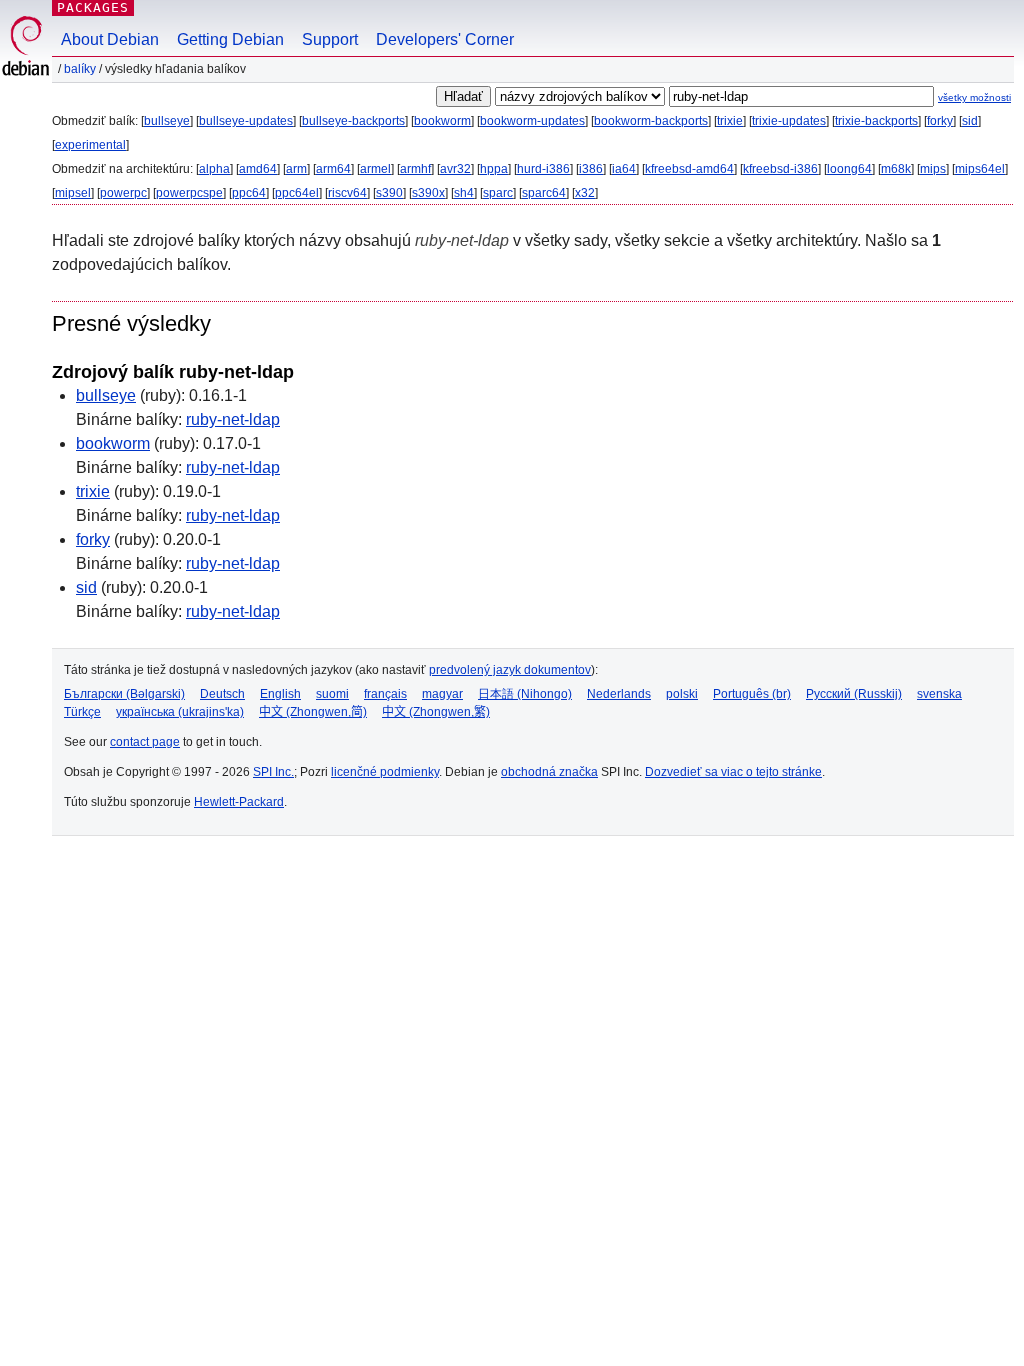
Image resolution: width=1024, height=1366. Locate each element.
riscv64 (347, 193)
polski (682, 694)
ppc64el (297, 193)
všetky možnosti (974, 97)
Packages (93, 7)
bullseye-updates (246, 121)
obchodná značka (549, 772)
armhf (415, 169)
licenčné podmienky (385, 772)
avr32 (455, 169)
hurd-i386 (543, 169)
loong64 (849, 169)
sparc (498, 193)
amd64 (258, 169)
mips (933, 169)
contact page (145, 742)
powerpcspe (189, 193)
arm (296, 169)
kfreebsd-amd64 (689, 169)
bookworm (442, 121)
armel (375, 169)
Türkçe (82, 712)
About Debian (110, 39)
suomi (332, 694)
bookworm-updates (532, 121)
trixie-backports (876, 121)
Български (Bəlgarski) (124, 694)
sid (970, 121)
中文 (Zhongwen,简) (313, 712)
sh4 (464, 193)
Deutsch (222, 694)
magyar (442, 694)
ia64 (624, 169)
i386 (591, 169)
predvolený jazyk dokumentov (510, 670)
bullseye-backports (353, 121)
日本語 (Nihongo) (525, 694)
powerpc (123, 193)
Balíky (80, 69)
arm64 (333, 169)
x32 (585, 193)
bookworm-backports (651, 121)
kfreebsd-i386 (780, 169)
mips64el (980, 169)
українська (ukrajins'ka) (180, 712)
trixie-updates (789, 121)
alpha (214, 169)
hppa (494, 169)
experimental (90, 145)
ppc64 (249, 193)
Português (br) (752, 694)
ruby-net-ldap (233, 419)
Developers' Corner (445, 39)
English (280, 694)
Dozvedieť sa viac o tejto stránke (733, 772)
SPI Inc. (273, 772)
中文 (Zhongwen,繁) (436, 712)
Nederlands (619, 694)
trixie (730, 121)
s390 (389, 193)
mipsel (73, 193)
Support (330, 39)
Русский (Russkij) (854, 694)
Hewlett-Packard (239, 802)
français (385, 694)
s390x (428, 193)
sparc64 (544, 193)
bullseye (167, 121)
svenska (939, 694)
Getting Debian (230, 39)
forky (940, 121)
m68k (896, 169)
